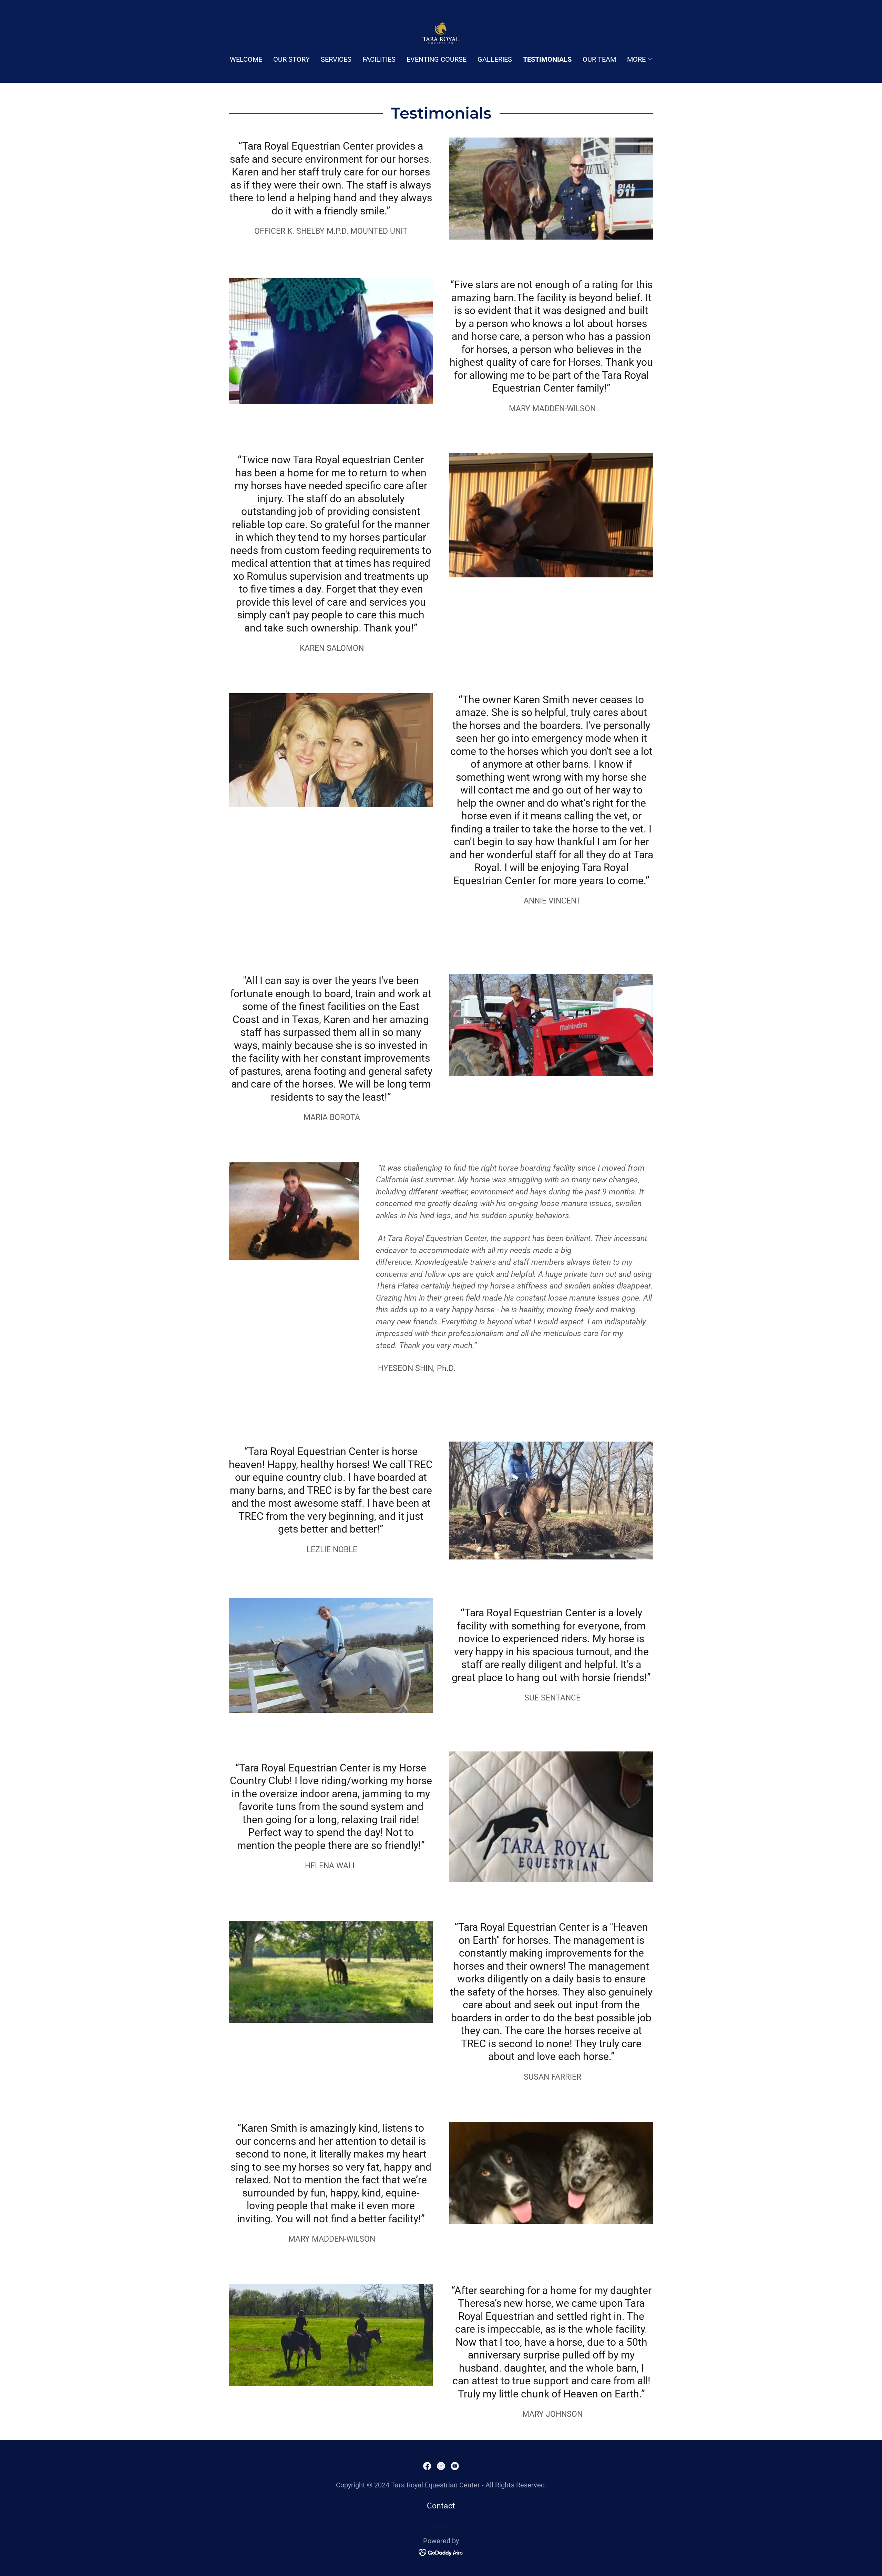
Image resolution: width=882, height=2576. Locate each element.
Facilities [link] (379, 59)
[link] (441, 33)
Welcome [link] (246, 59)
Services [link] (336, 59)
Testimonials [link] (547, 59)
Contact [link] (441, 2506)
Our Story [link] (291, 59)
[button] (640, 59)
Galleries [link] (495, 59)
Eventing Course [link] (437, 59)
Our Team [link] (599, 59)
